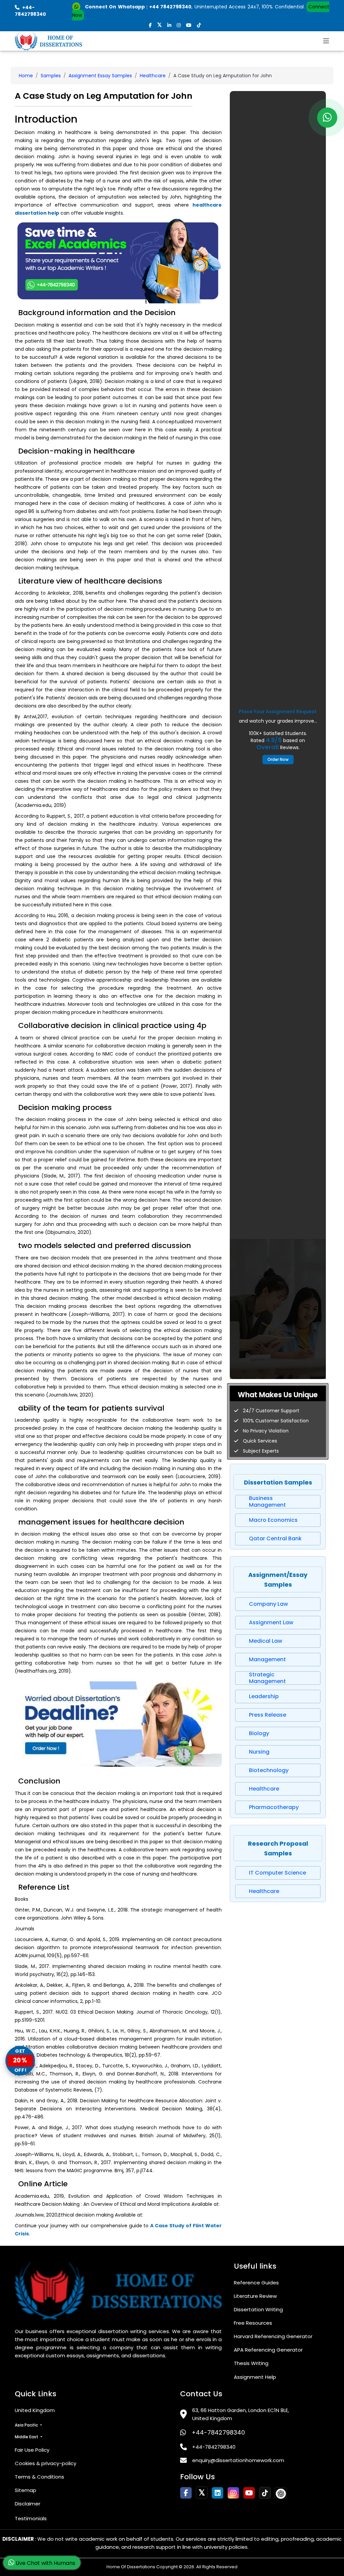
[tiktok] (199, 25)
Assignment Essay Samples (100, 76)
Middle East (27, 2437)
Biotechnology (269, 1770)
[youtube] (189, 25)
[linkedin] (169, 25)
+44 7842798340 (170, 7)
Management (267, 1659)
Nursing (259, 1752)
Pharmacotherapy (274, 1807)
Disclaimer (28, 2504)
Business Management (267, 1502)
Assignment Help (255, 2377)
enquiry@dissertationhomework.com (238, 2460)
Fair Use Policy (32, 2450)
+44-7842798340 (218, 2432)
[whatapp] (327, 118)
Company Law (268, 1604)
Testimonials (31, 2518)
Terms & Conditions (39, 2477)
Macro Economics (273, 1520)
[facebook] (150, 25)
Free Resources (253, 2323)
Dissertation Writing (258, 2309)
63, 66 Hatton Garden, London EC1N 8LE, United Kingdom (241, 2414)
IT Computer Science (277, 1873)
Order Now (278, 759)
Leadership (264, 1696)
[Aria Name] (326, 41)
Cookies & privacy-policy (46, 2463)
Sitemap (26, 2490)
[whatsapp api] (78, 7)
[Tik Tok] (281, 2493)
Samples (51, 76)
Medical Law (266, 1641)
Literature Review (255, 2296)
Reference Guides (256, 2283)
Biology (259, 1733)
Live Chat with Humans (45, 2563)
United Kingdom (35, 2410)
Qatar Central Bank (275, 1538)
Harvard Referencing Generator (273, 2336)
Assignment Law (271, 1622)
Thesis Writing (251, 2363)
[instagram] (179, 25)
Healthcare (153, 76)
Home (26, 76)
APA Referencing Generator (268, 2350)
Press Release (268, 1715)
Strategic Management (267, 1678)
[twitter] (160, 25)
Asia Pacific (27, 2425)
